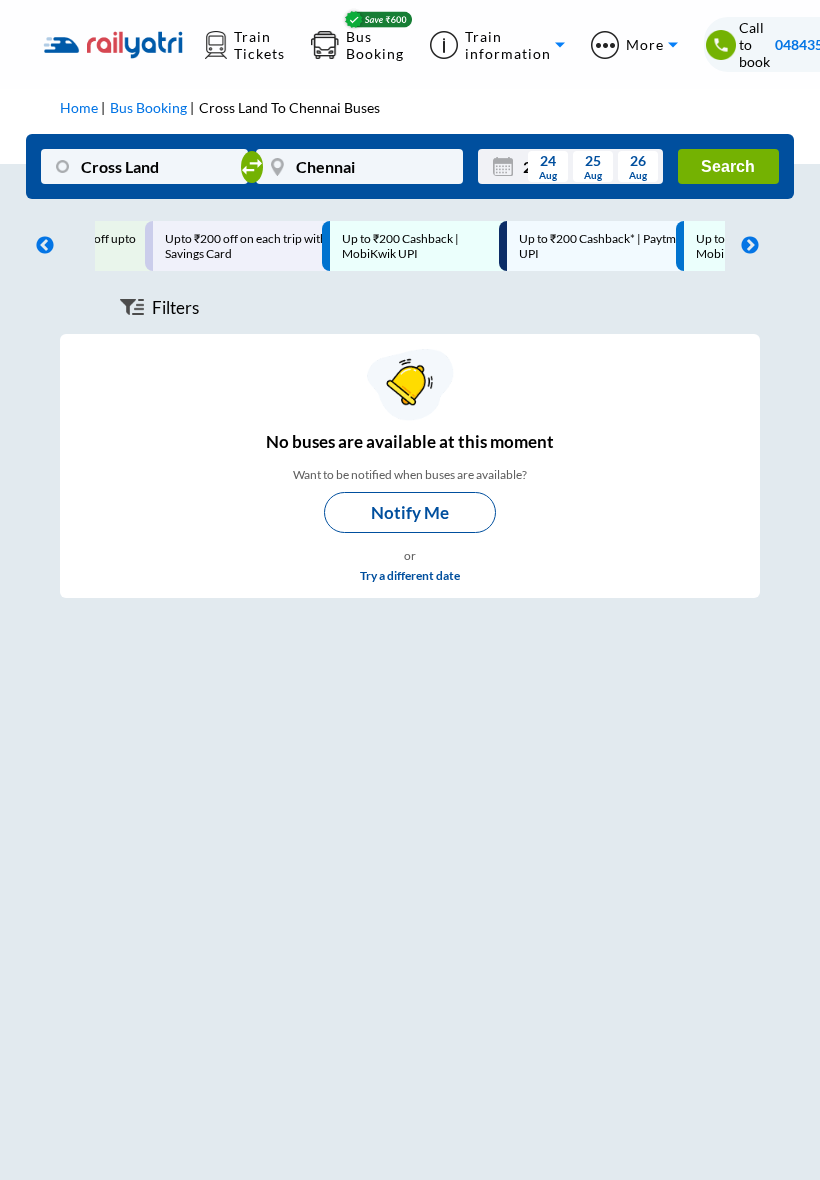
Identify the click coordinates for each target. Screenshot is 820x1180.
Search (728, 166)
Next (745, 246)
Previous (40, 246)
